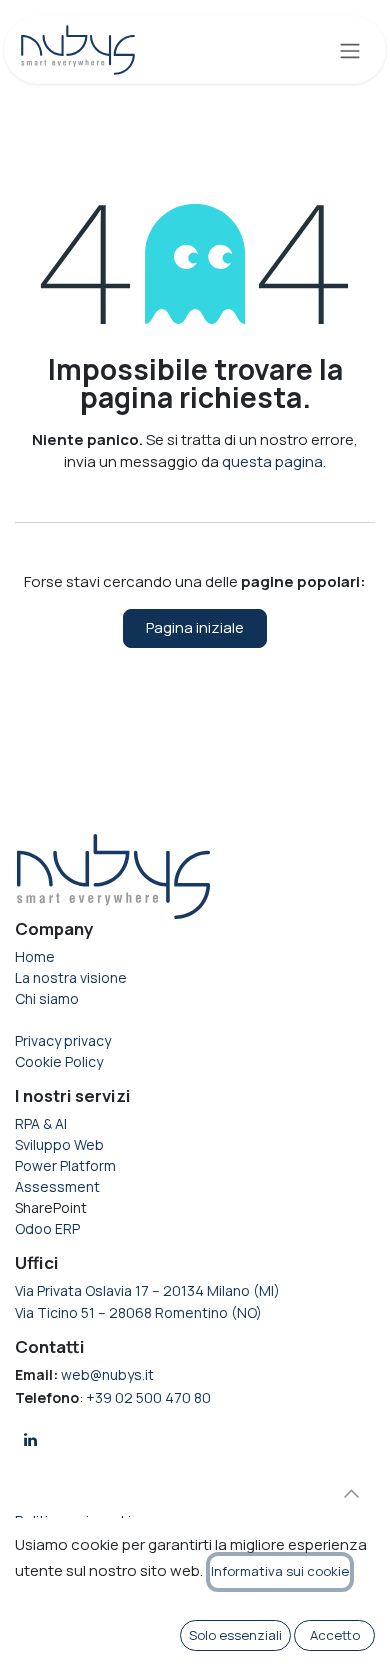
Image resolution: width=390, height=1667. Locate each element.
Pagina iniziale (195, 627)
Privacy (63, 1040)
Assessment (57, 1186)
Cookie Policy (59, 1061)
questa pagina (272, 461)
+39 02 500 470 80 (148, 1397)
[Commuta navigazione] (350, 50)
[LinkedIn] (30, 1440)
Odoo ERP (47, 1228)
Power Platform (67, 1165)
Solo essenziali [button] (235, 1635)
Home (35, 956)
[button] (351, 1494)
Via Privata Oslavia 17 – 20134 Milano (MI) (147, 1290)
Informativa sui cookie (280, 1571)
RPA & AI (41, 1123)
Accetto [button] (335, 1635)
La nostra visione (71, 977)
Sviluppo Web (59, 1144)
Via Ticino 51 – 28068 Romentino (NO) (138, 1312)
